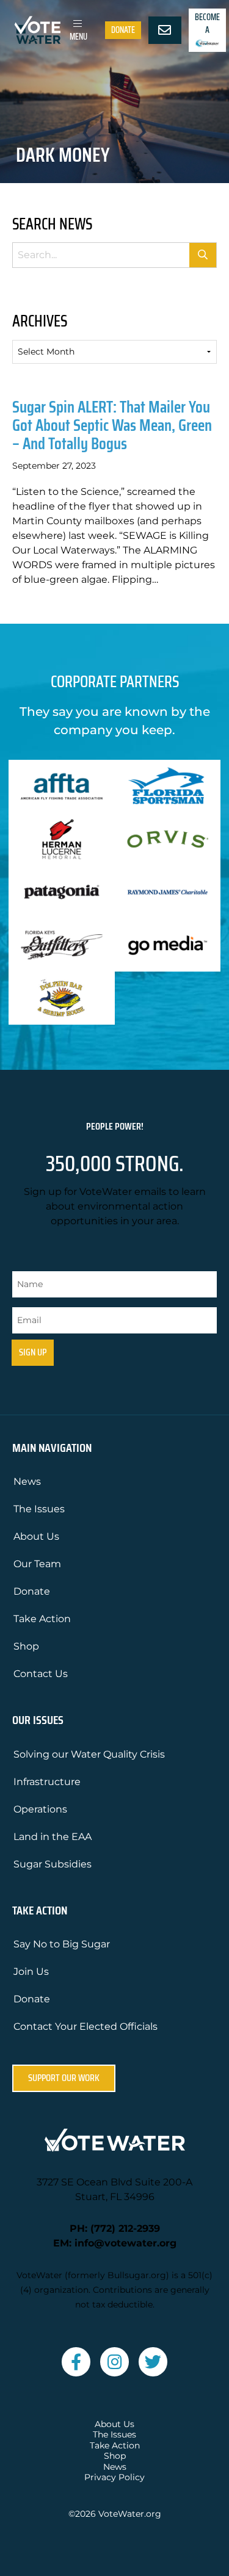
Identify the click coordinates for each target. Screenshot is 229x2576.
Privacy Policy (114, 2477)
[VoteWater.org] (38, 30)
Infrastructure (47, 1782)
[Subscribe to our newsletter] (165, 31)
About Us (36, 1536)
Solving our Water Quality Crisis (89, 1754)
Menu (78, 37)
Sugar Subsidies (53, 1864)
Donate (123, 30)
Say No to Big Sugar (62, 1944)
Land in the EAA (53, 1837)
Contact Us (41, 1674)
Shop (26, 1646)
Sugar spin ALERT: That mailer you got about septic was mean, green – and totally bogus (112, 425)
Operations (40, 1809)
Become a (207, 23)
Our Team (37, 1564)
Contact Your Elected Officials (85, 2026)
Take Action (42, 1619)
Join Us (31, 1972)
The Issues (39, 1509)
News (27, 1481)
